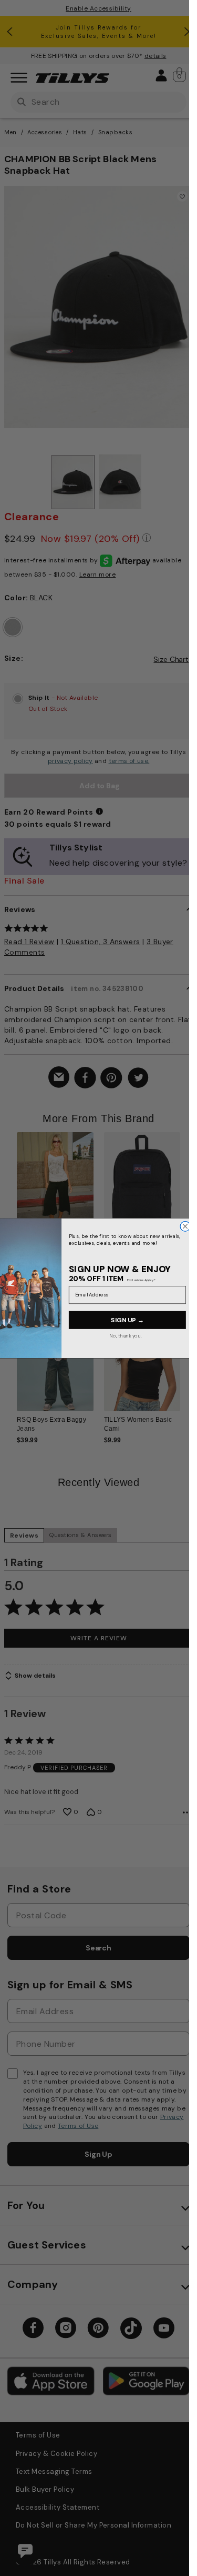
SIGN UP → (127, 1320)
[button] (187, 1188)
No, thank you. (126, 1335)
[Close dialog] (185, 1226)
